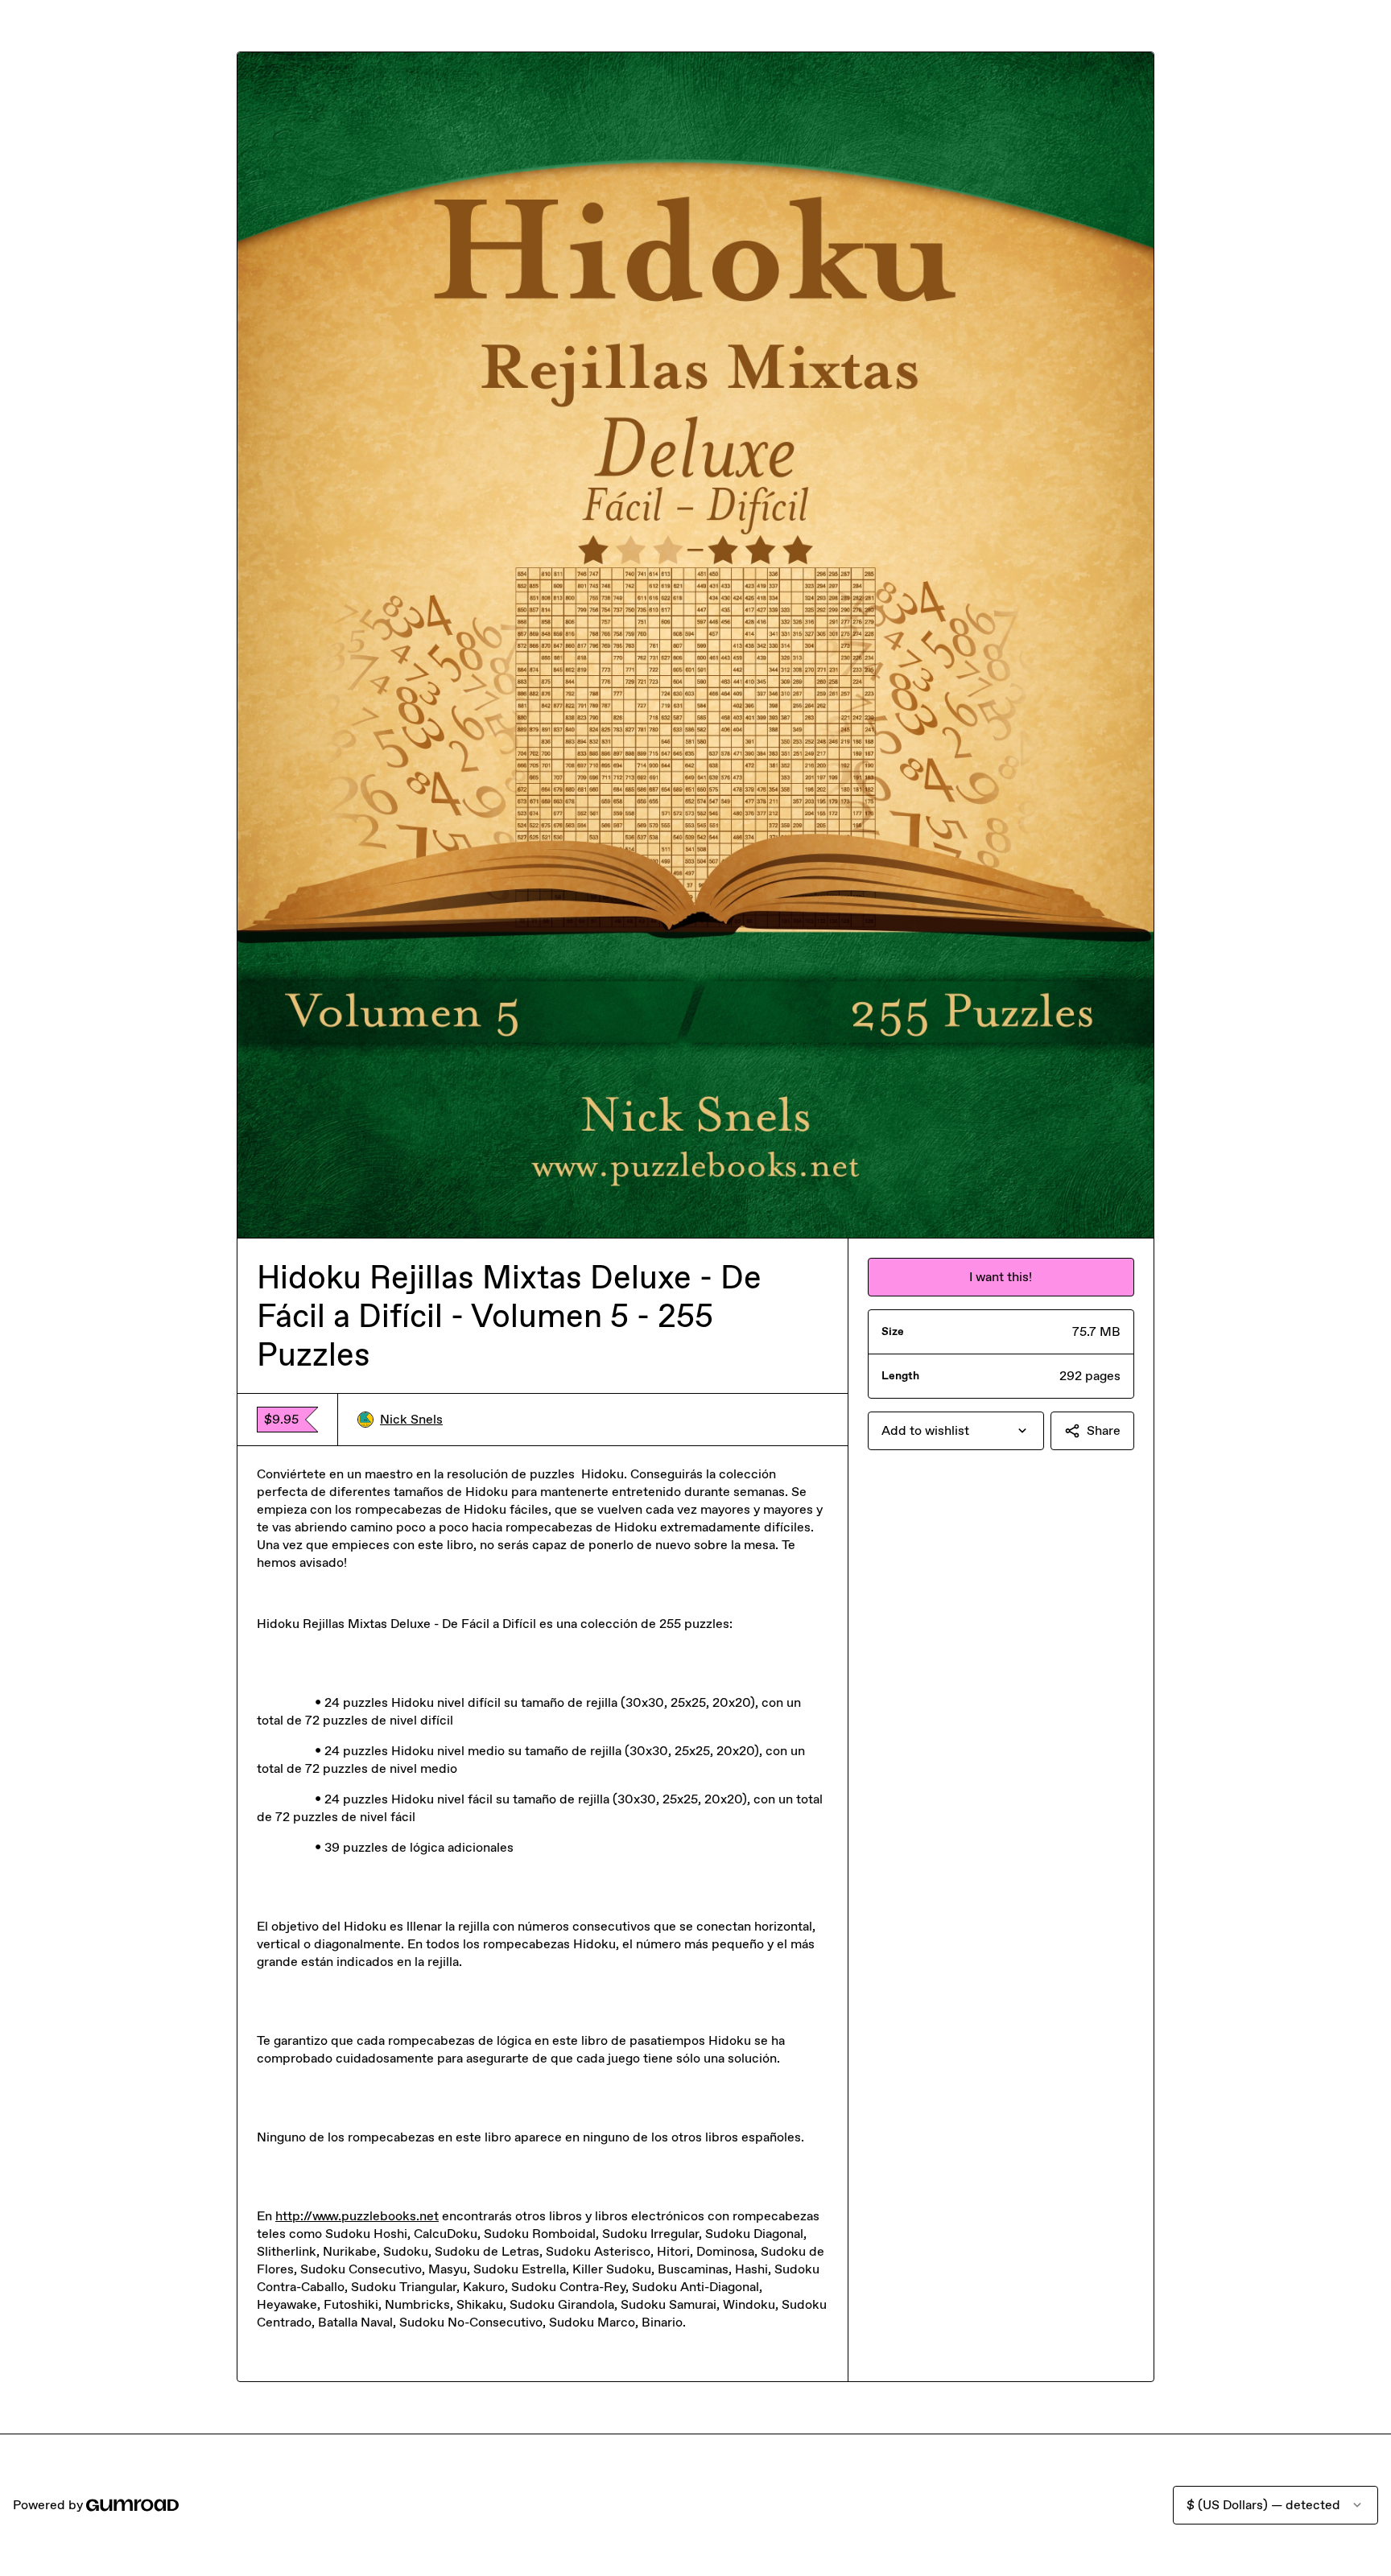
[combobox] (956, 1431)
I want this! (1001, 1277)
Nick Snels (411, 1419)
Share (1104, 1430)
